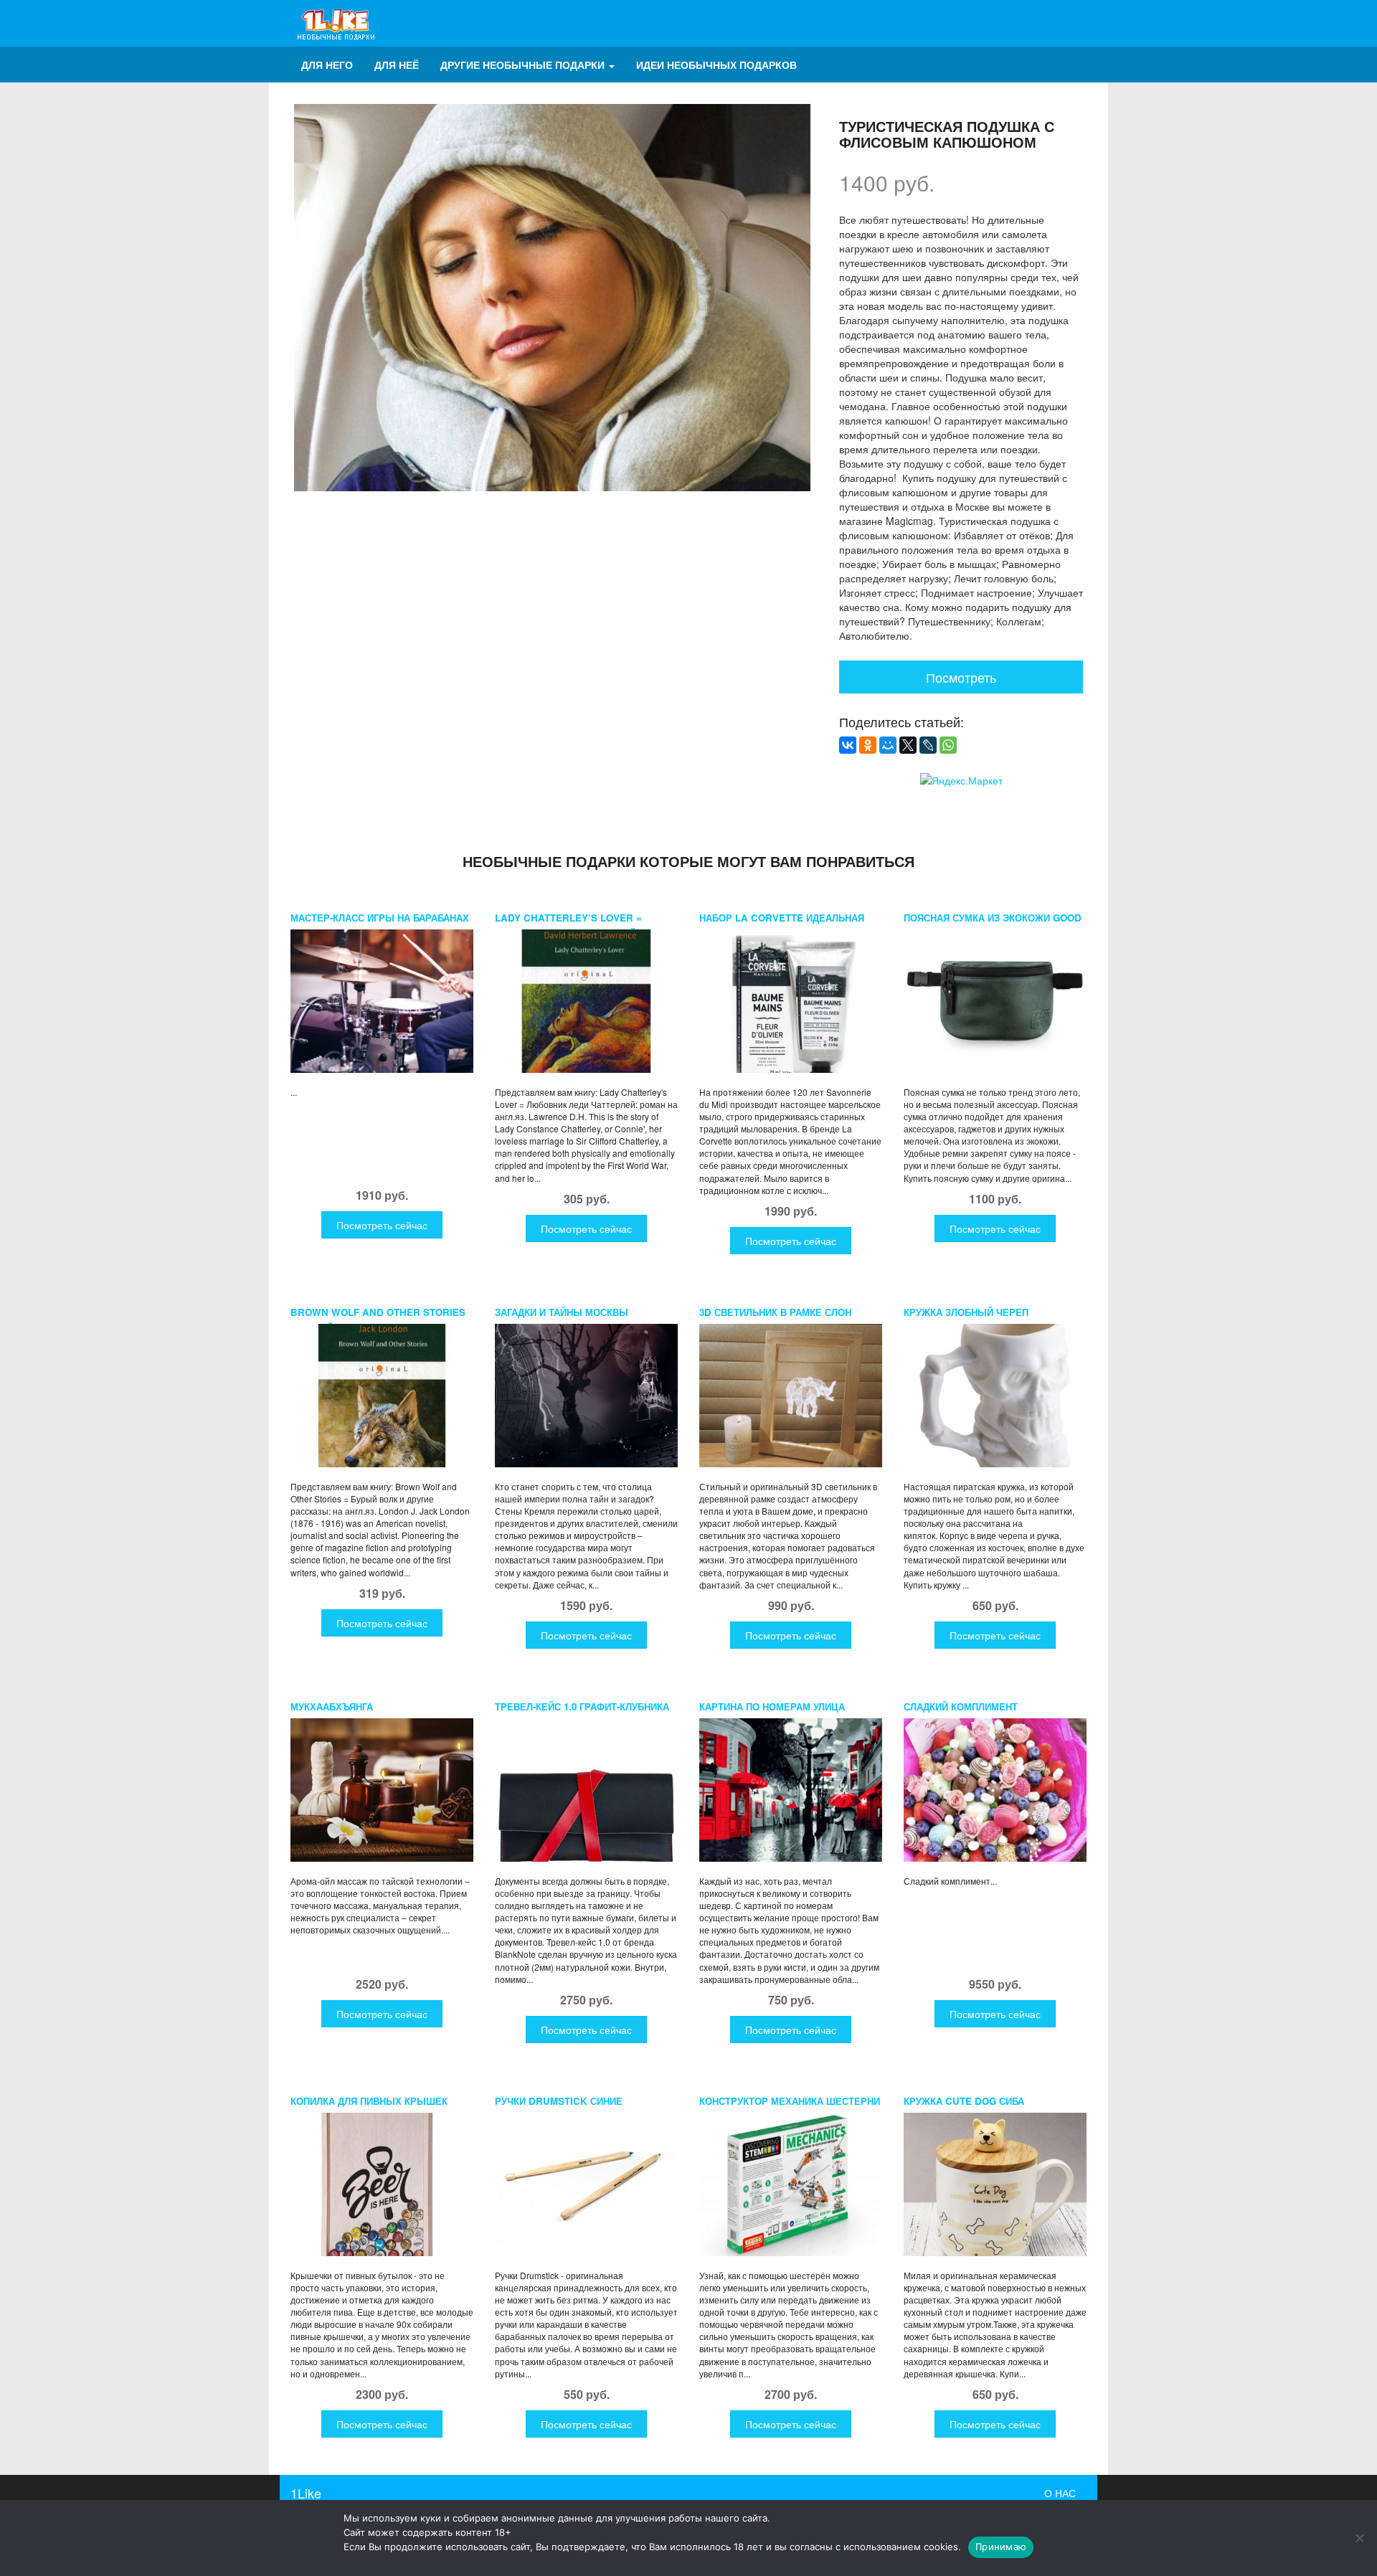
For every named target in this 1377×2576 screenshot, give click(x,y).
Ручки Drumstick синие (559, 2101)
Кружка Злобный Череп (966, 1312)
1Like (306, 2493)
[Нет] (1359, 2538)
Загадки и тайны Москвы (562, 1312)
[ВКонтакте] (848, 745)
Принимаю (1001, 2547)
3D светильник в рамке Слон (775, 1312)
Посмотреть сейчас (382, 1225)
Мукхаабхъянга (332, 1706)
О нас (1060, 2493)
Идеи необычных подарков (716, 65)
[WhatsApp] (948, 745)
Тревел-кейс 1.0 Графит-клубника (582, 1706)
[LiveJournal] (928, 745)
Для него (327, 65)
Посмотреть (961, 677)
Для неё (397, 65)
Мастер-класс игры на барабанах (380, 918)
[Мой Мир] (888, 745)
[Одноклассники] (868, 745)
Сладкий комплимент (961, 1706)
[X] (908, 745)
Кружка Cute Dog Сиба (964, 2101)
